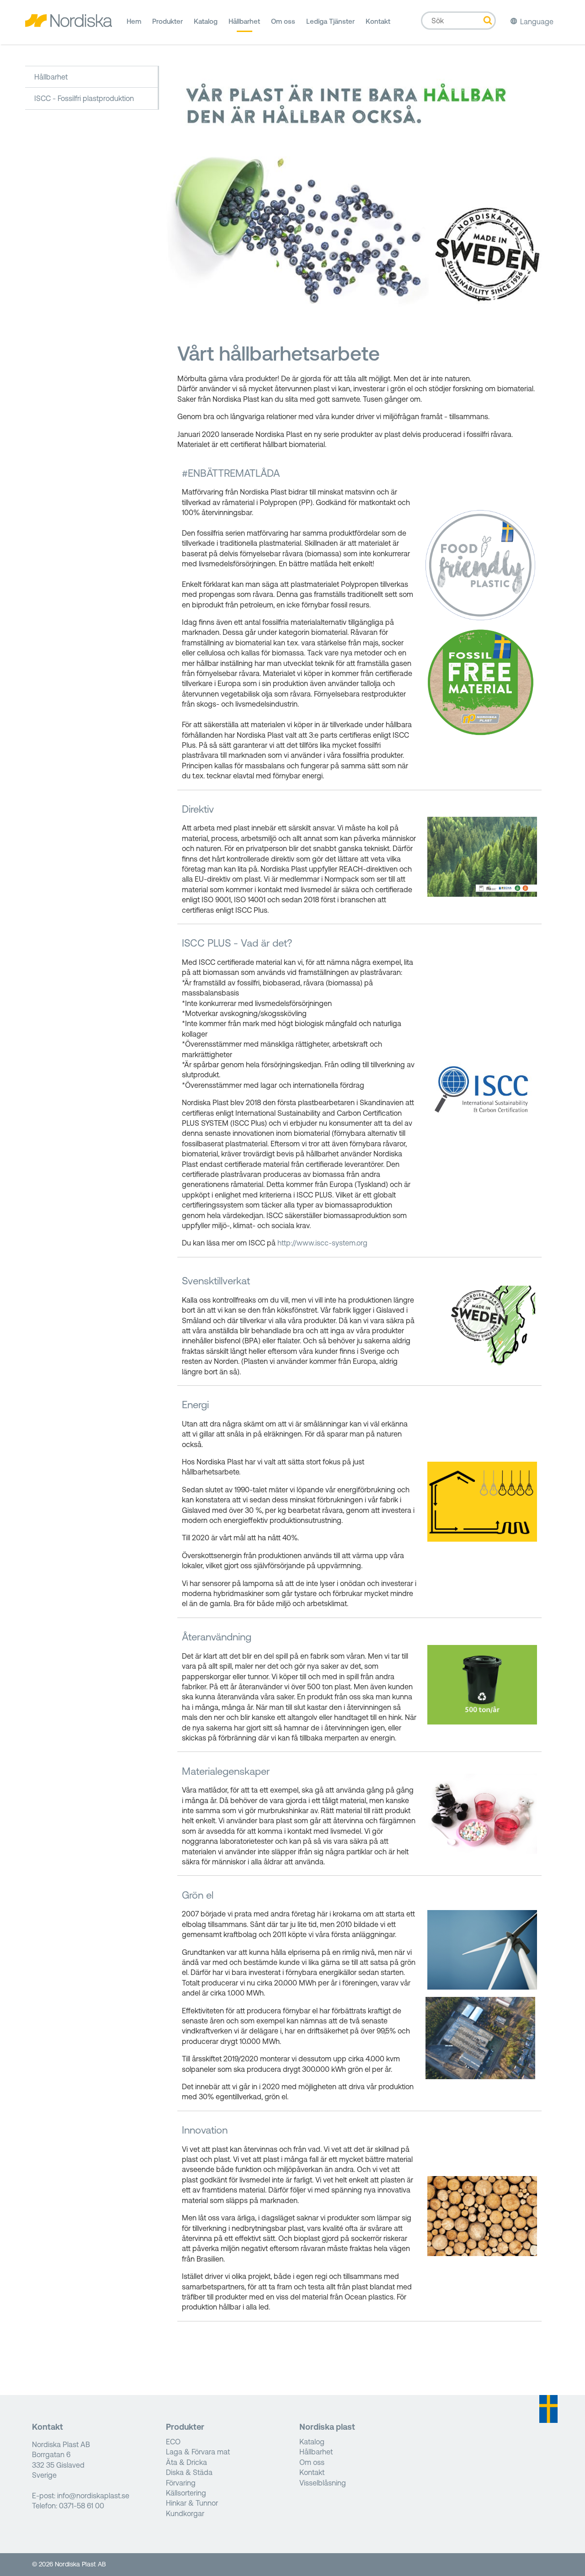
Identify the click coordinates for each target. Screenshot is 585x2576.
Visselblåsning (323, 2483)
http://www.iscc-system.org (322, 1243)
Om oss (283, 21)
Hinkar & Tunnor (192, 2503)
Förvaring (181, 2483)
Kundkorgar (185, 2513)
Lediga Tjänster (330, 21)
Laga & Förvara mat (198, 2452)
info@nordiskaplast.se (93, 2496)
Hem (134, 21)
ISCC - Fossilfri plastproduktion (84, 98)
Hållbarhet (244, 21)
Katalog (206, 21)
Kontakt (378, 21)
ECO (173, 2442)
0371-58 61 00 (82, 2506)
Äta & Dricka (186, 2462)
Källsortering (186, 2493)
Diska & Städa (189, 2472)
